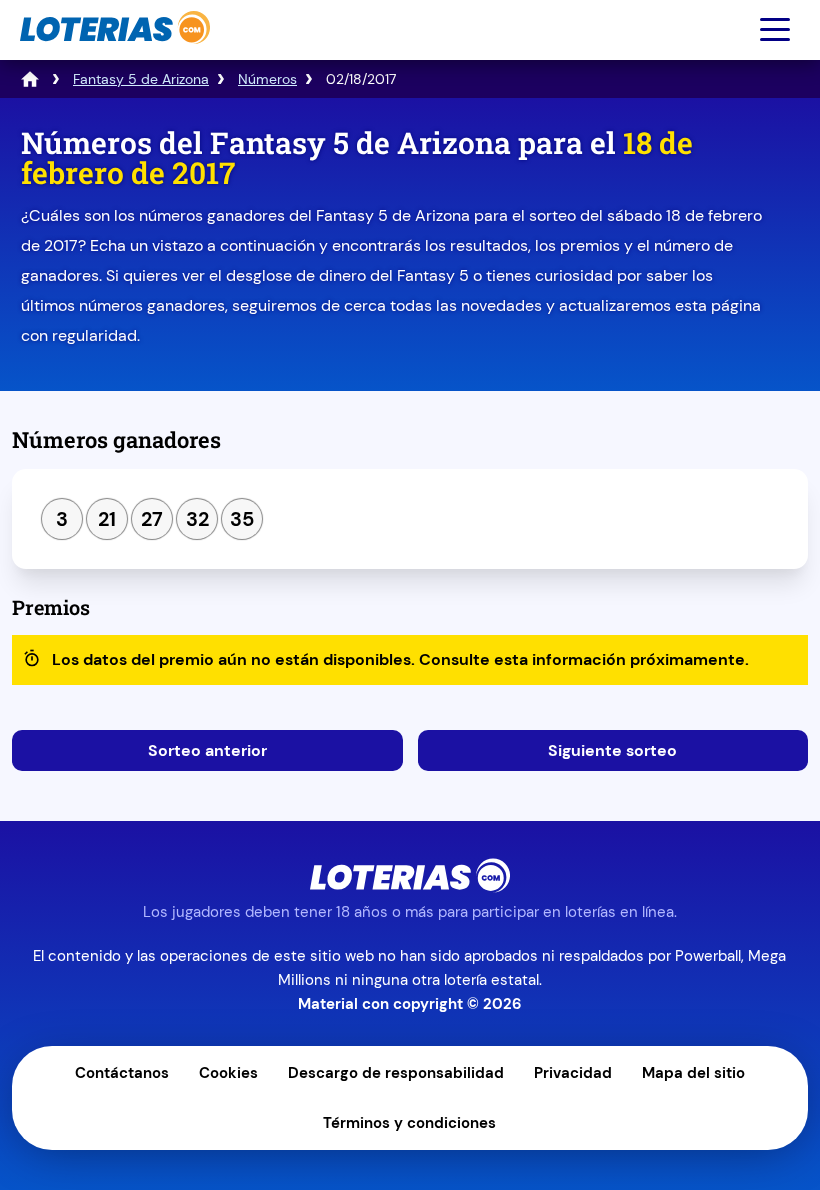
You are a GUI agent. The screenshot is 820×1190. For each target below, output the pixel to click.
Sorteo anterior (207, 750)
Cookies (228, 1073)
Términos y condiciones (409, 1123)
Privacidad (573, 1073)
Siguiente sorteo (612, 750)
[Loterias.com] (112, 53)
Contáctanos (122, 1073)
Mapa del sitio (693, 1073)
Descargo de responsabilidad (396, 1073)
